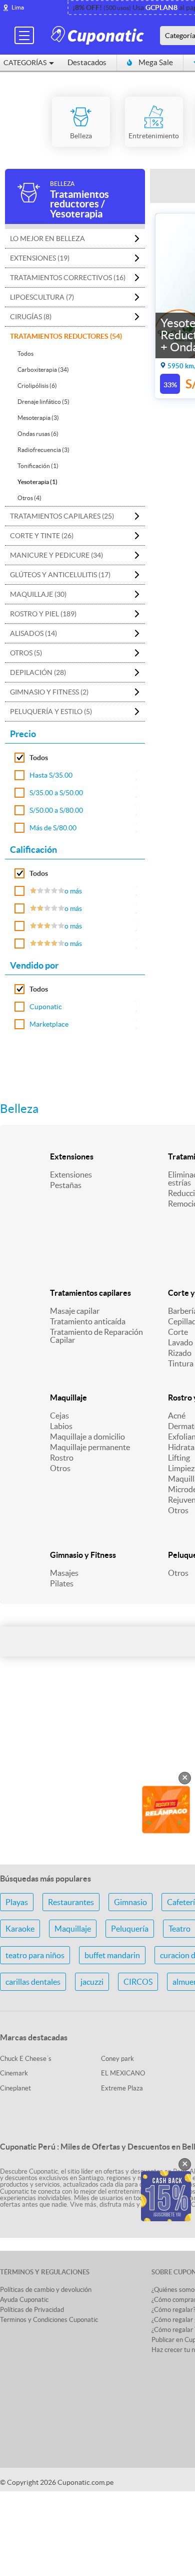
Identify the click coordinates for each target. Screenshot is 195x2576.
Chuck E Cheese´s (26, 2059)
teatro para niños (35, 1955)
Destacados (87, 62)
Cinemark (14, 2073)
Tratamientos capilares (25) (62, 516)
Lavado (180, 1342)
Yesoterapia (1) (37, 482)
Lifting (179, 1458)
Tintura (181, 1363)
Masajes (64, 1573)
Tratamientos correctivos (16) (68, 278)
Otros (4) (29, 498)
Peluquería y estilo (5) (51, 712)
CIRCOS (138, 1982)
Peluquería (130, 1929)
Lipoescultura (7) (42, 297)
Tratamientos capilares (90, 1293)
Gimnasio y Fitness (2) (49, 692)
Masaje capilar (75, 1311)
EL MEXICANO (123, 2073)
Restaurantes (71, 1902)
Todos (25, 354)
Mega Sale (156, 62)
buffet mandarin (112, 1955)
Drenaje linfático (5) (43, 402)
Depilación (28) (38, 672)
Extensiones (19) (40, 258)
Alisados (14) (33, 633)
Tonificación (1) (38, 466)
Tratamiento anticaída (88, 1321)
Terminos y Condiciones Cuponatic (49, 2320)
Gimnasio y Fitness (83, 1555)
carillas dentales (33, 1982)
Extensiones (72, 1156)
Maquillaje (68, 1397)
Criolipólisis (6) (37, 386)
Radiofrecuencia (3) (43, 450)
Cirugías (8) (31, 317)
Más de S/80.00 (53, 828)
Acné (177, 1416)
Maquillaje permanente (90, 1447)
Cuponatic (46, 1007)
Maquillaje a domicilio (87, 1437)
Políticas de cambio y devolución (46, 2290)
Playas (17, 1902)
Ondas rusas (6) (38, 434)
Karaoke (20, 1929)
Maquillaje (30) (38, 594)
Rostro (62, 1458)
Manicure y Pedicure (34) (56, 555)
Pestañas (66, 1185)
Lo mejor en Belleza (47, 239)
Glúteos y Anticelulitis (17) (60, 575)
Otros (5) (26, 653)
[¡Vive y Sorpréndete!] (99, 35)
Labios (61, 1426)
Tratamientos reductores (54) (66, 336)
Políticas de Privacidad (32, 2310)
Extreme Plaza (122, 2088)
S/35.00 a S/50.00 (56, 793)
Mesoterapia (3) (38, 418)
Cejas (59, 1416)
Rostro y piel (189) (43, 614)
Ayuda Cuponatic (24, 2300)
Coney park (117, 2059)
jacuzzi (92, 1982)
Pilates (62, 1583)
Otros (60, 1468)
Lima (18, 7)
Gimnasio (130, 1902)
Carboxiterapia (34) (43, 370)
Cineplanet (15, 2088)
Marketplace (49, 1024)
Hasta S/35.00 (51, 775)
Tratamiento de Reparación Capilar (96, 1336)
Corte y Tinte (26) (42, 536)
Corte (178, 1332)
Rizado (180, 1353)
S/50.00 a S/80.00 (56, 810)
